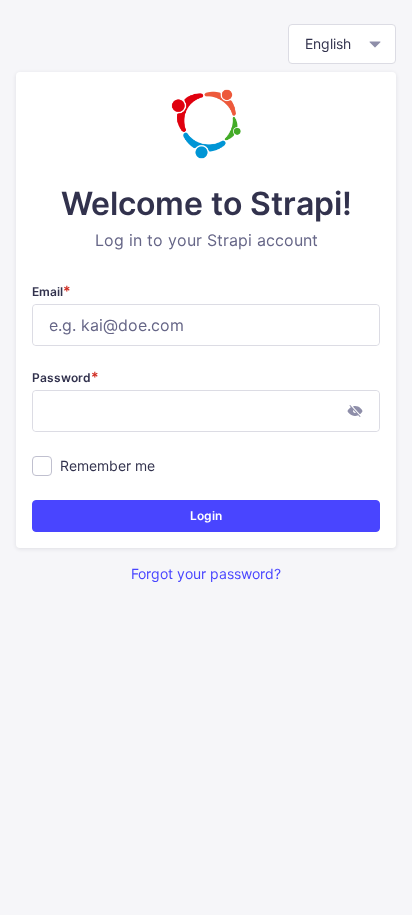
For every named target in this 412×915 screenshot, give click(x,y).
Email (51, 291)
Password (65, 377)
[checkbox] (42, 466)
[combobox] (342, 44)
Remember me (107, 465)
